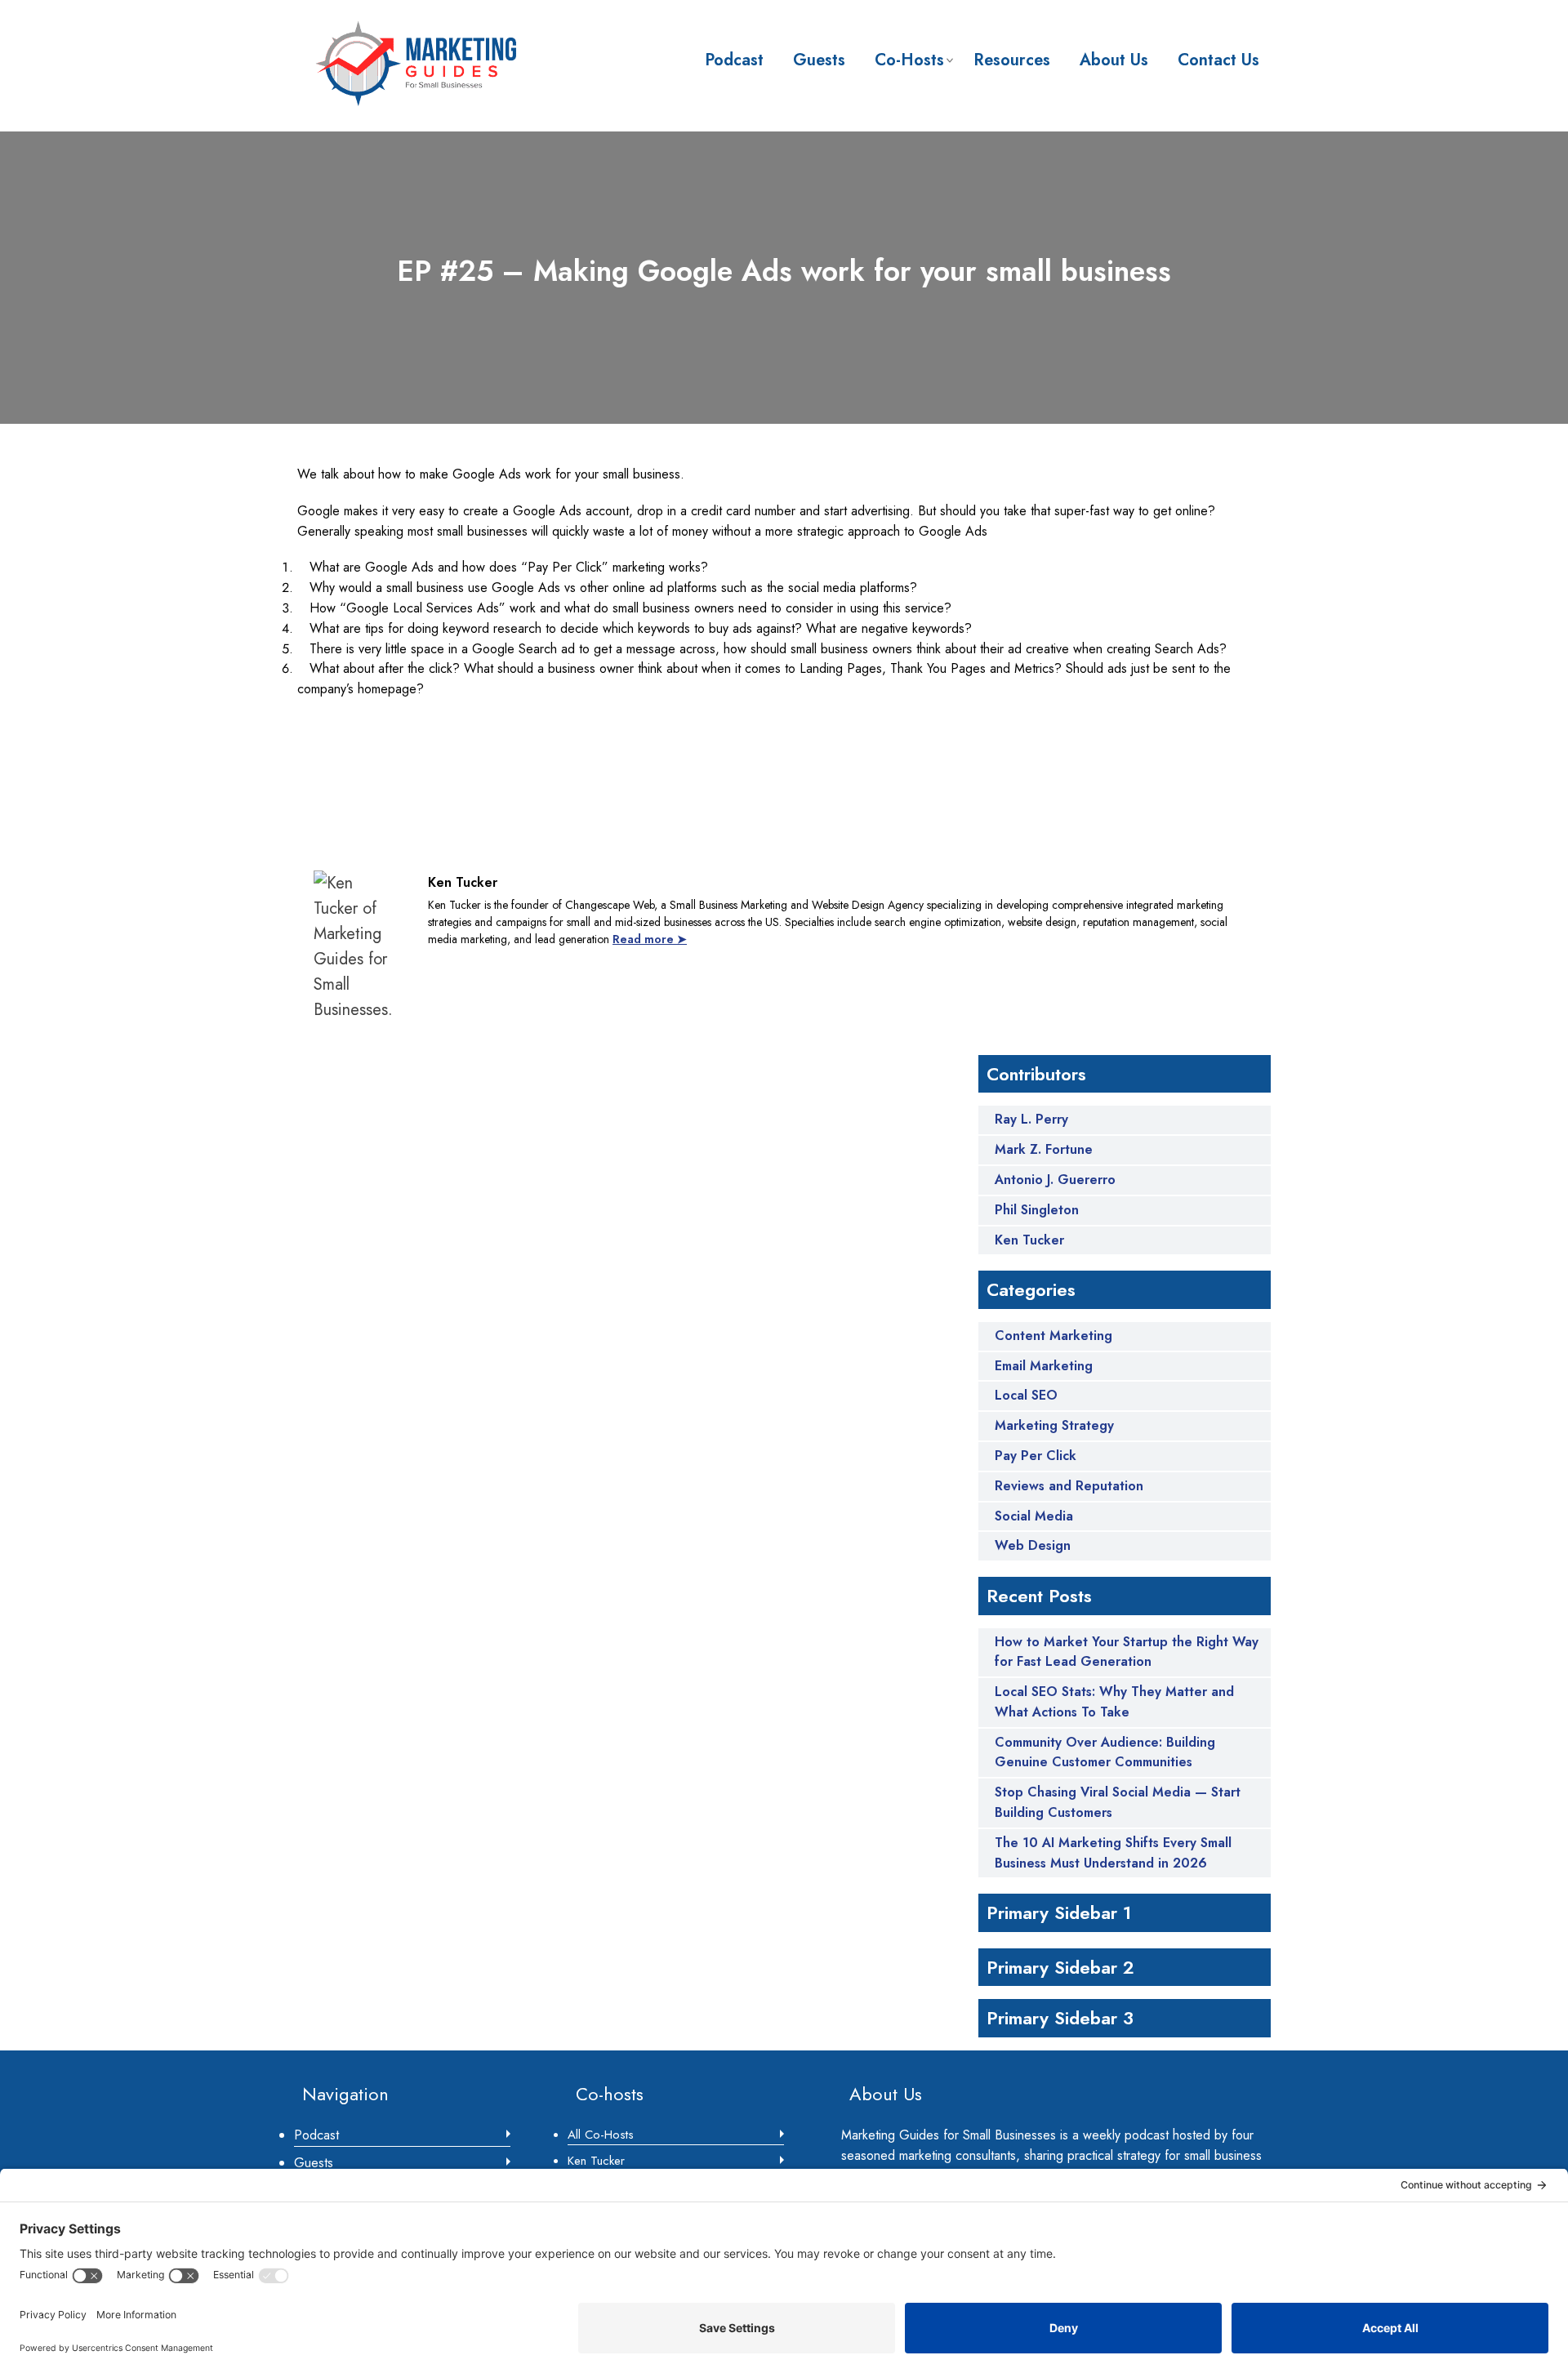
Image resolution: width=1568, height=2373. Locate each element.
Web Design (1033, 1545)
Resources (1012, 60)
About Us (1114, 60)
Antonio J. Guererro (1055, 1180)
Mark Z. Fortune (1044, 1150)
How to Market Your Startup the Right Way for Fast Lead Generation (1127, 1652)
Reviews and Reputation (1069, 1486)
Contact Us (1218, 60)
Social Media (1034, 1516)
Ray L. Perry (1031, 1120)
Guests (819, 60)
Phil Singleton (1037, 1210)
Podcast (734, 60)
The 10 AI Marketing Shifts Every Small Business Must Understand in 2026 (1113, 1853)
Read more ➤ (650, 939)
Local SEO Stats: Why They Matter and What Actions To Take (1114, 1702)
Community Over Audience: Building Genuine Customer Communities (1105, 1752)
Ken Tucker (1029, 1240)
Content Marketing (1053, 1336)
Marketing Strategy (1054, 1425)
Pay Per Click (1036, 1456)
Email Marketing (1044, 1366)
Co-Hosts (909, 60)
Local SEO (1026, 1395)
